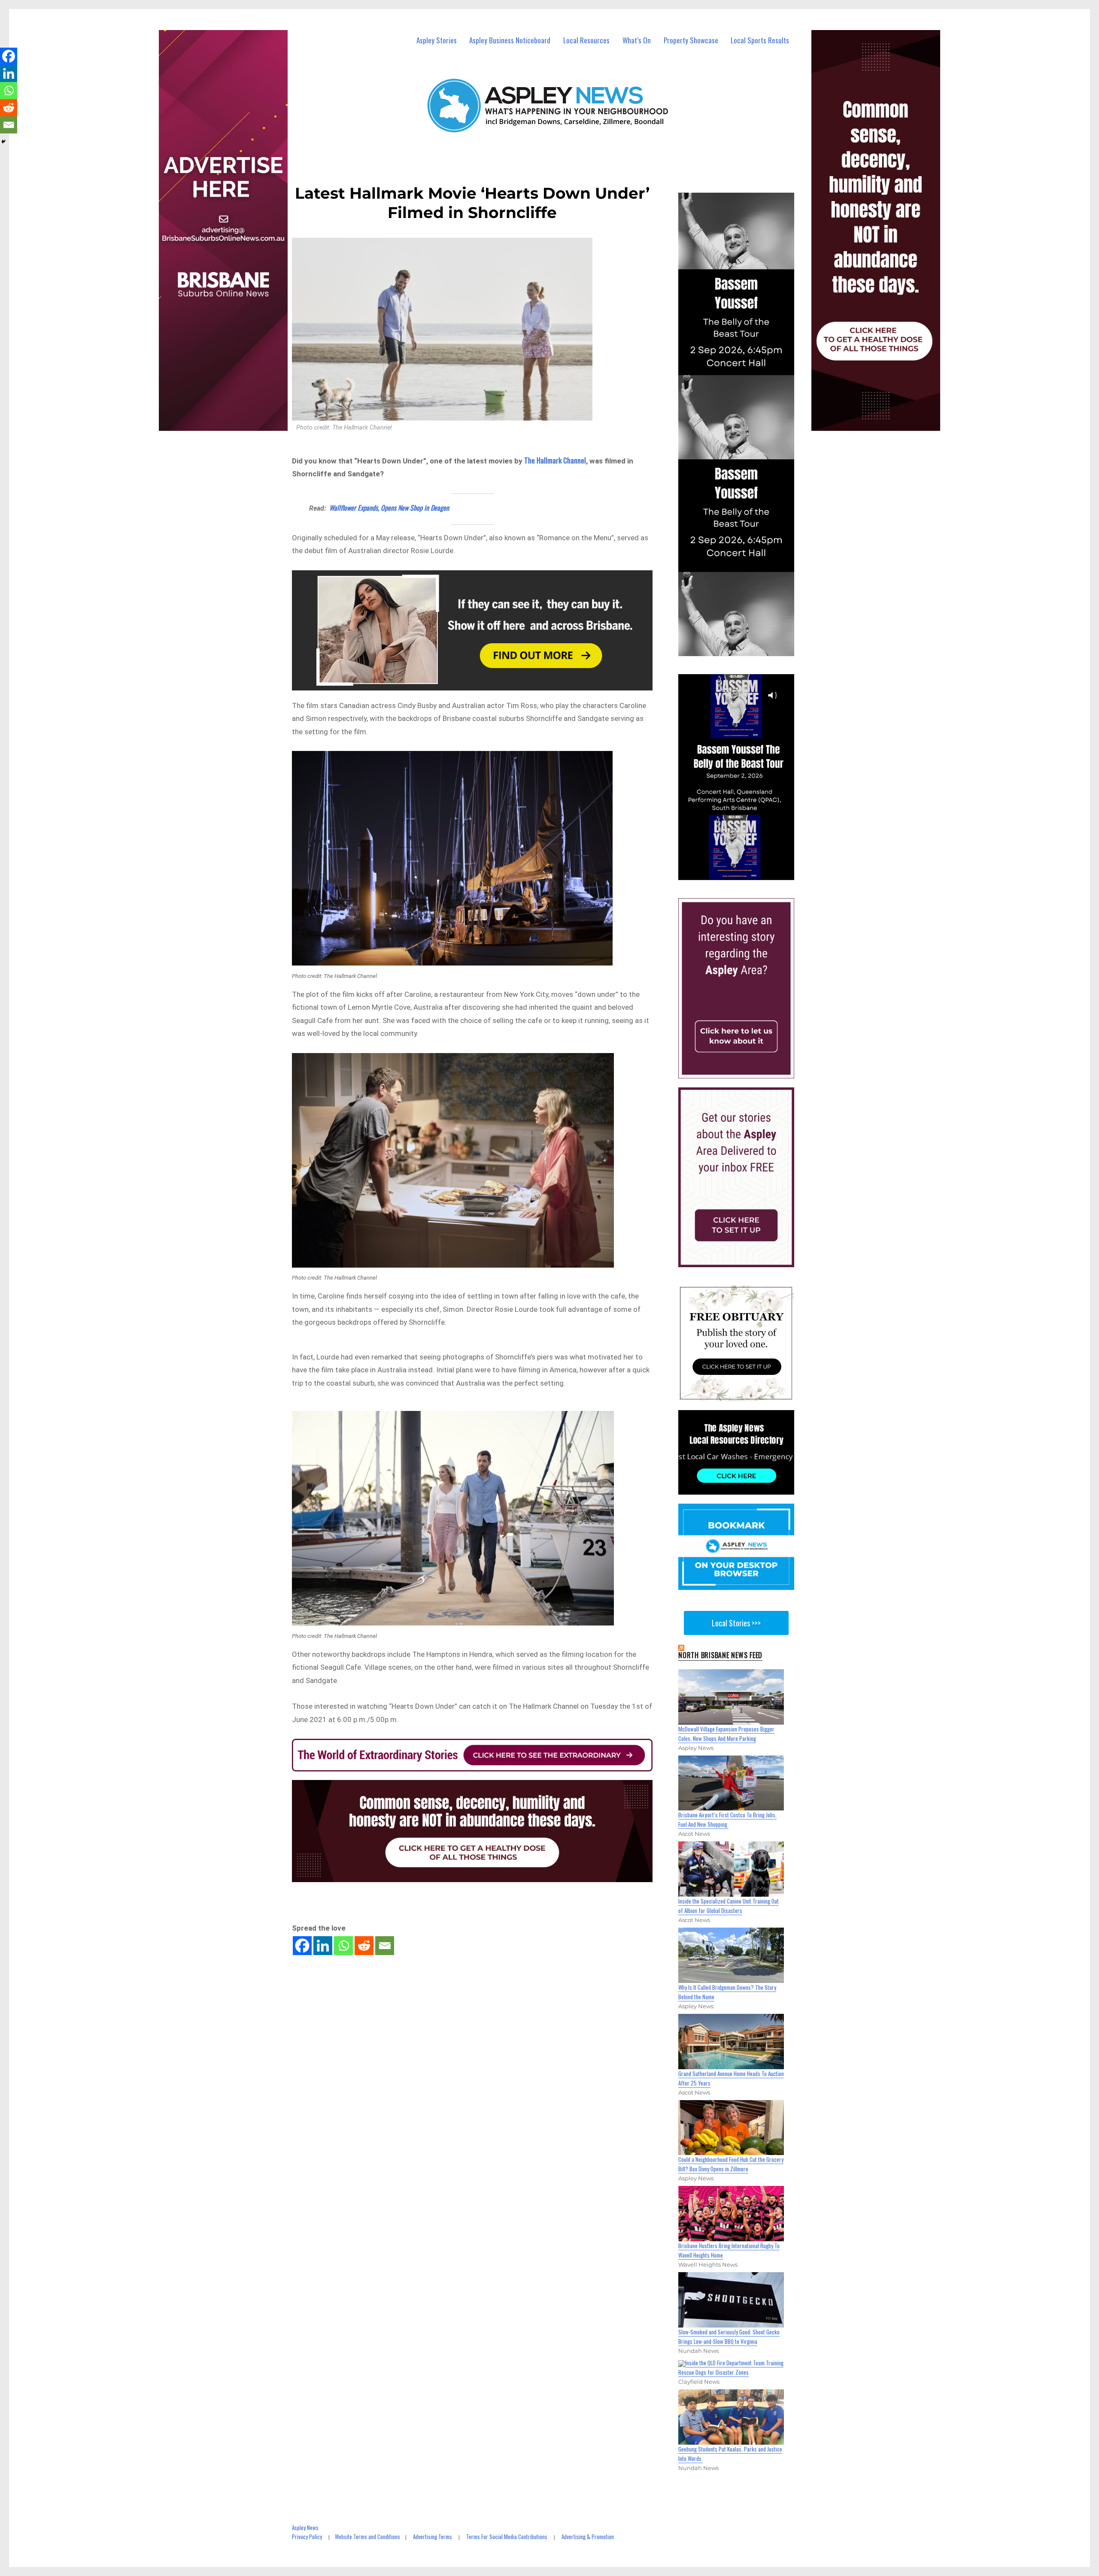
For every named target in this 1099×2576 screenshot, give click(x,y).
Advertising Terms (433, 2537)
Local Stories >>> (736, 1623)
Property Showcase (691, 40)
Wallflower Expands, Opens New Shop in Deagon (389, 508)
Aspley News (305, 2528)
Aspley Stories (437, 40)
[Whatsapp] (343, 1946)
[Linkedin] (323, 1946)
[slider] (744, 873)
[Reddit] (364, 1946)
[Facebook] (302, 1946)
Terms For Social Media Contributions (507, 2537)
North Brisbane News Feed (720, 1655)
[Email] (385, 1946)
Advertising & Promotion (588, 2537)
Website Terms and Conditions (367, 2537)
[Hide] (3, 142)
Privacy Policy (307, 2537)
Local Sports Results (760, 40)
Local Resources (586, 40)
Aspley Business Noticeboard (510, 40)
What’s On (637, 40)
